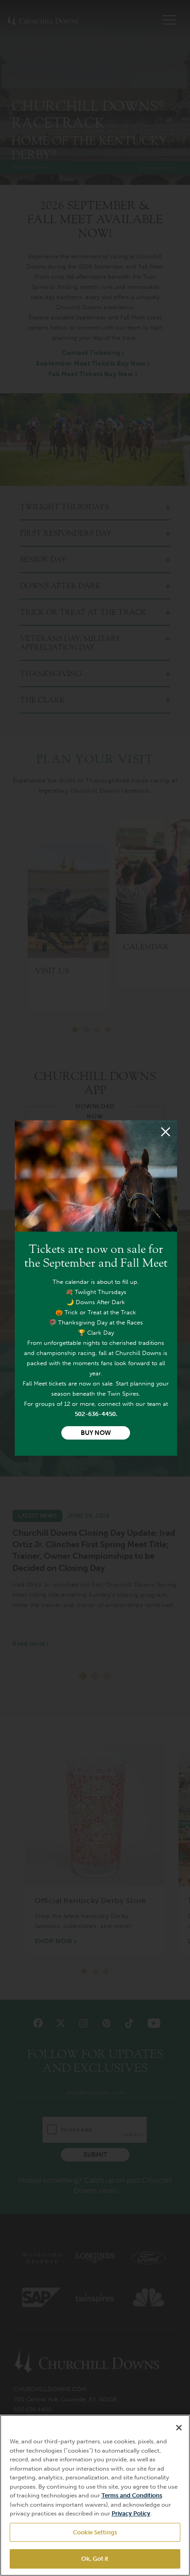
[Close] (166, 1132)
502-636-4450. (96, 1414)
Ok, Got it (95, 2559)
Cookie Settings (95, 2532)
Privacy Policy (131, 2513)
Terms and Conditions (132, 2495)
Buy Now (96, 1433)
